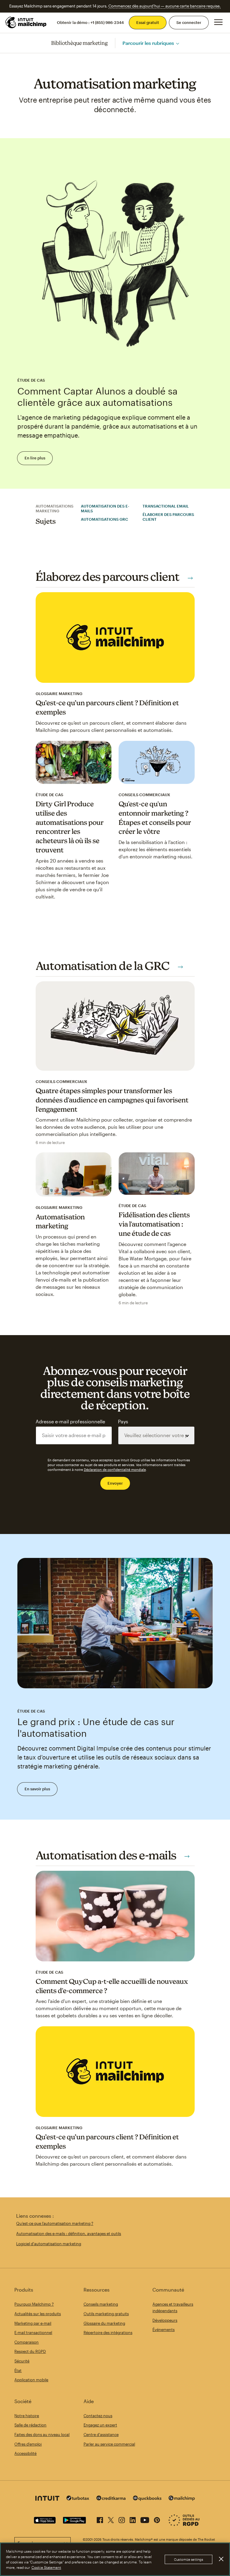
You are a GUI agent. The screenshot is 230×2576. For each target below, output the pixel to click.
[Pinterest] (157, 2519)
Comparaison (27, 2342)
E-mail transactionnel (33, 2333)
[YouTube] (145, 2519)
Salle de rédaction (30, 2425)
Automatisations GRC (105, 519)
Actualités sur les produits (38, 2314)
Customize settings (189, 2559)
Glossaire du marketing (104, 2323)
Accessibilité (25, 2453)
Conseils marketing (101, 2304)
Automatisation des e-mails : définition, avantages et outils (69, 2234)
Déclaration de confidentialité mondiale (115, 1470)
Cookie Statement (46, 2567)
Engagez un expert (100, 2425)
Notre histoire (27, 2416)
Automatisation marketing (60, 1221)
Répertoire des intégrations (108, 2333)
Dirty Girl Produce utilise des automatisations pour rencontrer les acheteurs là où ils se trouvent (70, 827)
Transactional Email (166, 506)
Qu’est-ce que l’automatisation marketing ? (55, 2223)
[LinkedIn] (133, 2519)
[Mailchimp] (182, 2499)
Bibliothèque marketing (80, 43)
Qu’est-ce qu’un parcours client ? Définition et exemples (107, 707)
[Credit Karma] (111, 2499)
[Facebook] (100, 2519)
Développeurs (165, 2320)
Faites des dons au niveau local (42, 2435)
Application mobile (31, 2380)
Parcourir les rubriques (148, 43)
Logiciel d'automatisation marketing (49, 2244)
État (18, 2371)
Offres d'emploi (28, 2444)
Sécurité (22, 2361)
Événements (164, 2330)
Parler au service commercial (109, 2444)
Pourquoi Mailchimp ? (34, 2304)
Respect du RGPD (30, 2351)
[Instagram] (122, 2519)
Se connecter (189, 22)
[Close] (221, 2559)
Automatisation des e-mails (107, 1855)
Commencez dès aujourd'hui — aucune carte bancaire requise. (165, 6)
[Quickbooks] (147, 2499)
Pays (123, 1421)
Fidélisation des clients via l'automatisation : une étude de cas (154, 1224)
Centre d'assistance (101, 2435)
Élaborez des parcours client (109, 576)
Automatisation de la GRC (104, 966)
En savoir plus (37, 1789)
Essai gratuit (148, 22)
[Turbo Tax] (78, 2499)
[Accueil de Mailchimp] (26, 22)
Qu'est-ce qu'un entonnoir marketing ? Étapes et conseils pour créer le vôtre (155, 818)
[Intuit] (47, 2499)
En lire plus (35, 458)
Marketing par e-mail (33, 2323)
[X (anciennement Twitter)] (111, 2519)
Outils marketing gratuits (106, 2314)
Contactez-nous (98, 2416)
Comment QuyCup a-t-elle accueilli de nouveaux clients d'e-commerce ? (112, 1986)
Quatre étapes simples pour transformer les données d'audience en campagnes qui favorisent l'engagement (112, 1100)
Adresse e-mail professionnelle (70, 1421)
